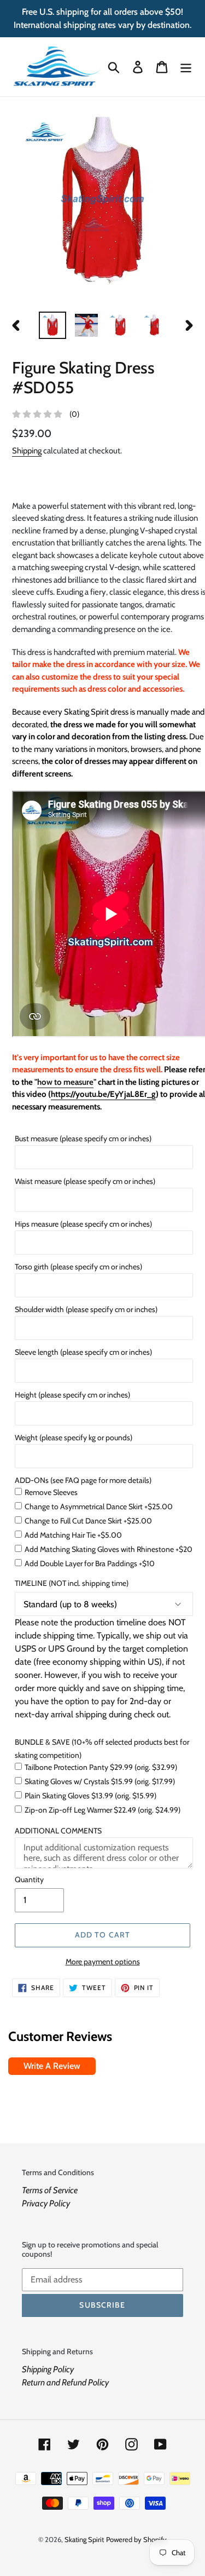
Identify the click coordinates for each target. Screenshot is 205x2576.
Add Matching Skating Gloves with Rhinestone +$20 (109, 1549)
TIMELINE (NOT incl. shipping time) (72, 1583)
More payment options (103, 1962)
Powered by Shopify (136, 2539)
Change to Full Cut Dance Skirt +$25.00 (88, 1521)
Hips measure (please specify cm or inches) (83, 1224)
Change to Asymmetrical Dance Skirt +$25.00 (99, 1507)
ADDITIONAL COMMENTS (58, 1831)
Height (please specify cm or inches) (72, 1395)
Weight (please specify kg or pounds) (74, 1438)
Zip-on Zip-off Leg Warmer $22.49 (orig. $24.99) (102, 1810)
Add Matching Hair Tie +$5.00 (73, 1535)
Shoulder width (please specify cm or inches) (86, 1309)
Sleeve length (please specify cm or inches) (83, 1352)
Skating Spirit (84, 2539)
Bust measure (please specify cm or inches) (83, 1138)
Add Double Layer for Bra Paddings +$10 (90, 1563)
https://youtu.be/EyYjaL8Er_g (103, 1094)
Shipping (27, 451)
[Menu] (186, 67)
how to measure (65, 1082)
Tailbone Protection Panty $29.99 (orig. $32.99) (101, 1767)
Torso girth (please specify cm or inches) (78, 1267)
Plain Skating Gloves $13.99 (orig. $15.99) (90, 1796)
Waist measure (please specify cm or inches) (85, 1181)
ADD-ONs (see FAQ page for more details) (83, 1480)
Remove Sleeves (51, 1492)
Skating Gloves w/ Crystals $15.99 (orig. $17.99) (100, 1781)
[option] (52, 325)
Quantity (29, 1879)
